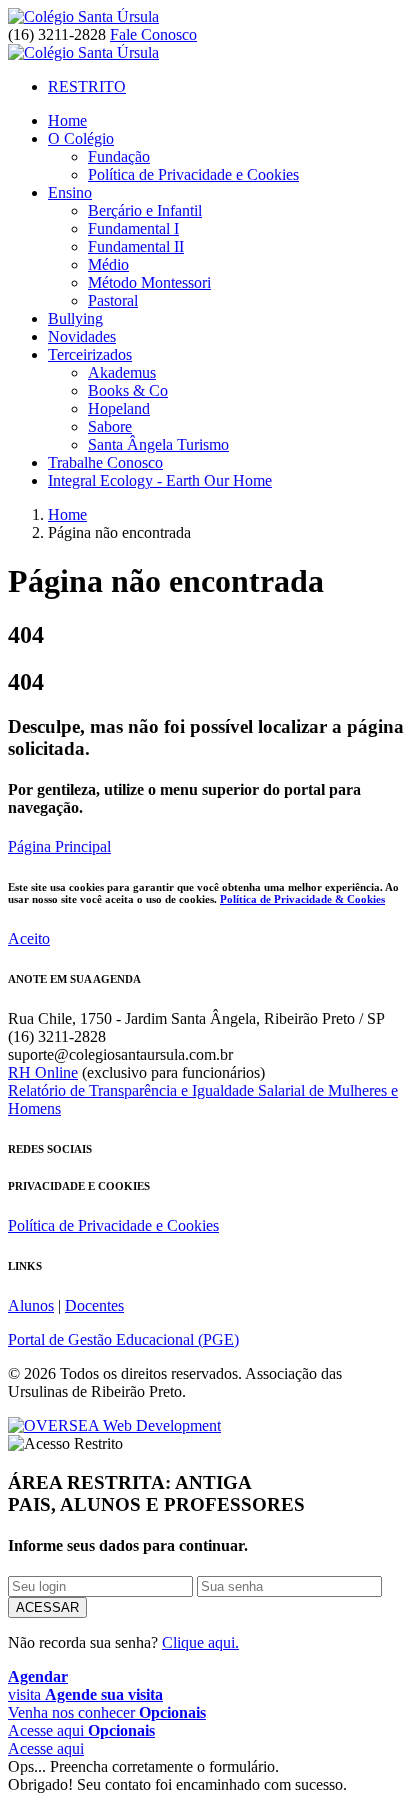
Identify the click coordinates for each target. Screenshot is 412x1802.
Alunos (31, 1305)
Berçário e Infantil (145, 210)
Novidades (82, 336)
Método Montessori (149, 282)
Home (67, 120)
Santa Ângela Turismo (158, 444)
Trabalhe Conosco (105, 462)
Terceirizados (90, 354)
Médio (108, 264)
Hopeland (119, 408)
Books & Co (128, 390)
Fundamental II (136, 246)
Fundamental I (133, 228)
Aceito (29, 938)
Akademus (122, 372)
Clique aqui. (200, 1642)
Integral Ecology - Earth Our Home (160, 480)
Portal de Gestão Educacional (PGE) (123, 1339)
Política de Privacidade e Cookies (193, 174)
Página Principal (59, 846)
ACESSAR (47, 1607)
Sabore (110, 426)
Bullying (75, 318)
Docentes (94, 1305)
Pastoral (113, 300)
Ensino (70, 192)
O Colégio (81, 138)
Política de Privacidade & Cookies (302, 899)
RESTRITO (87, 86)
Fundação (119, 156)
